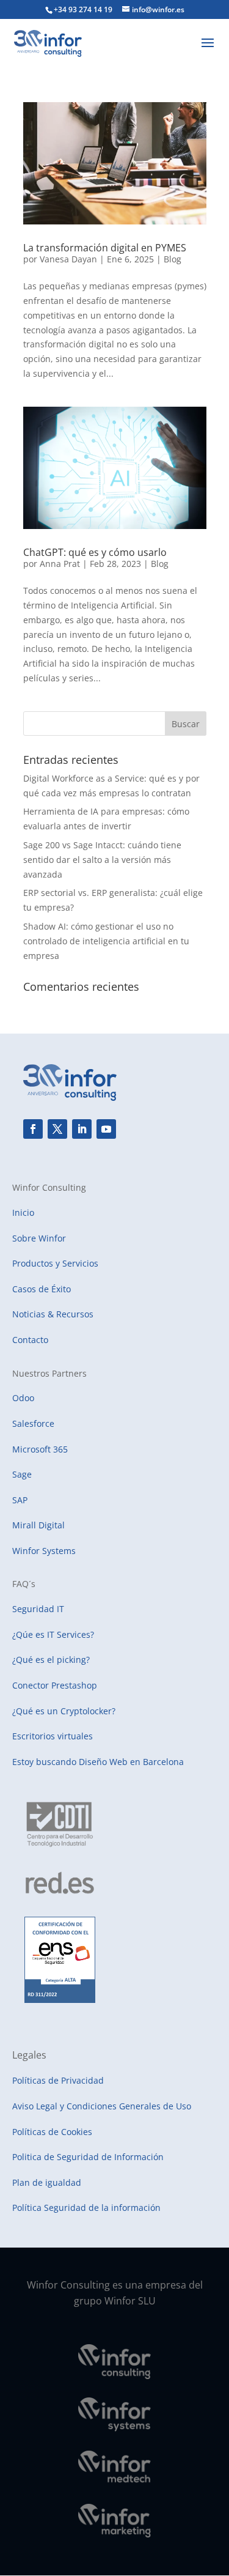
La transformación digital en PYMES (105, 248)
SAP (20, 1500)
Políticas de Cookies (52, 2132)
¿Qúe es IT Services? (53, 1634)
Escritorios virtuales (53, 1736)
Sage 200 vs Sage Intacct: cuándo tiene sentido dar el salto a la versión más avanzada (102, 860)
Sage (22, 1474)
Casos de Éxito (42, 1289)
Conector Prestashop (55, 1685)
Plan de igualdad (47, 2182)
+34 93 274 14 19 (83, 9)
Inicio (23, 1212)
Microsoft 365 (40, 1449)
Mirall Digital (38, 1525)
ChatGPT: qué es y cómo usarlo (95, 552)
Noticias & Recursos (53, 1314)
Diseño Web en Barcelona (131, 1762)
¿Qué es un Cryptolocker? (64, 1711)
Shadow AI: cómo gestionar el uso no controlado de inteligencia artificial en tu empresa (106, 941)
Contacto (30, 1340)
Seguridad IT (38, 1609)
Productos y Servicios (55, 1263)
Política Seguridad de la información (86, 2208)
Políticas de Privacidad (58, 2080)
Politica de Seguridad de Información (88, 2157)
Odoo (23, 1398)
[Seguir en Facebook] (33, 1129)
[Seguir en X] (57, 1129)
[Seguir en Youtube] (106, 1129)
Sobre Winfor (39, 1238)
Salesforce (33, 1423)
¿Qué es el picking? (51, 1660)
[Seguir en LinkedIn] (82, 1129)
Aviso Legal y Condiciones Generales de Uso (102, 2106)
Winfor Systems (44, 1551)
